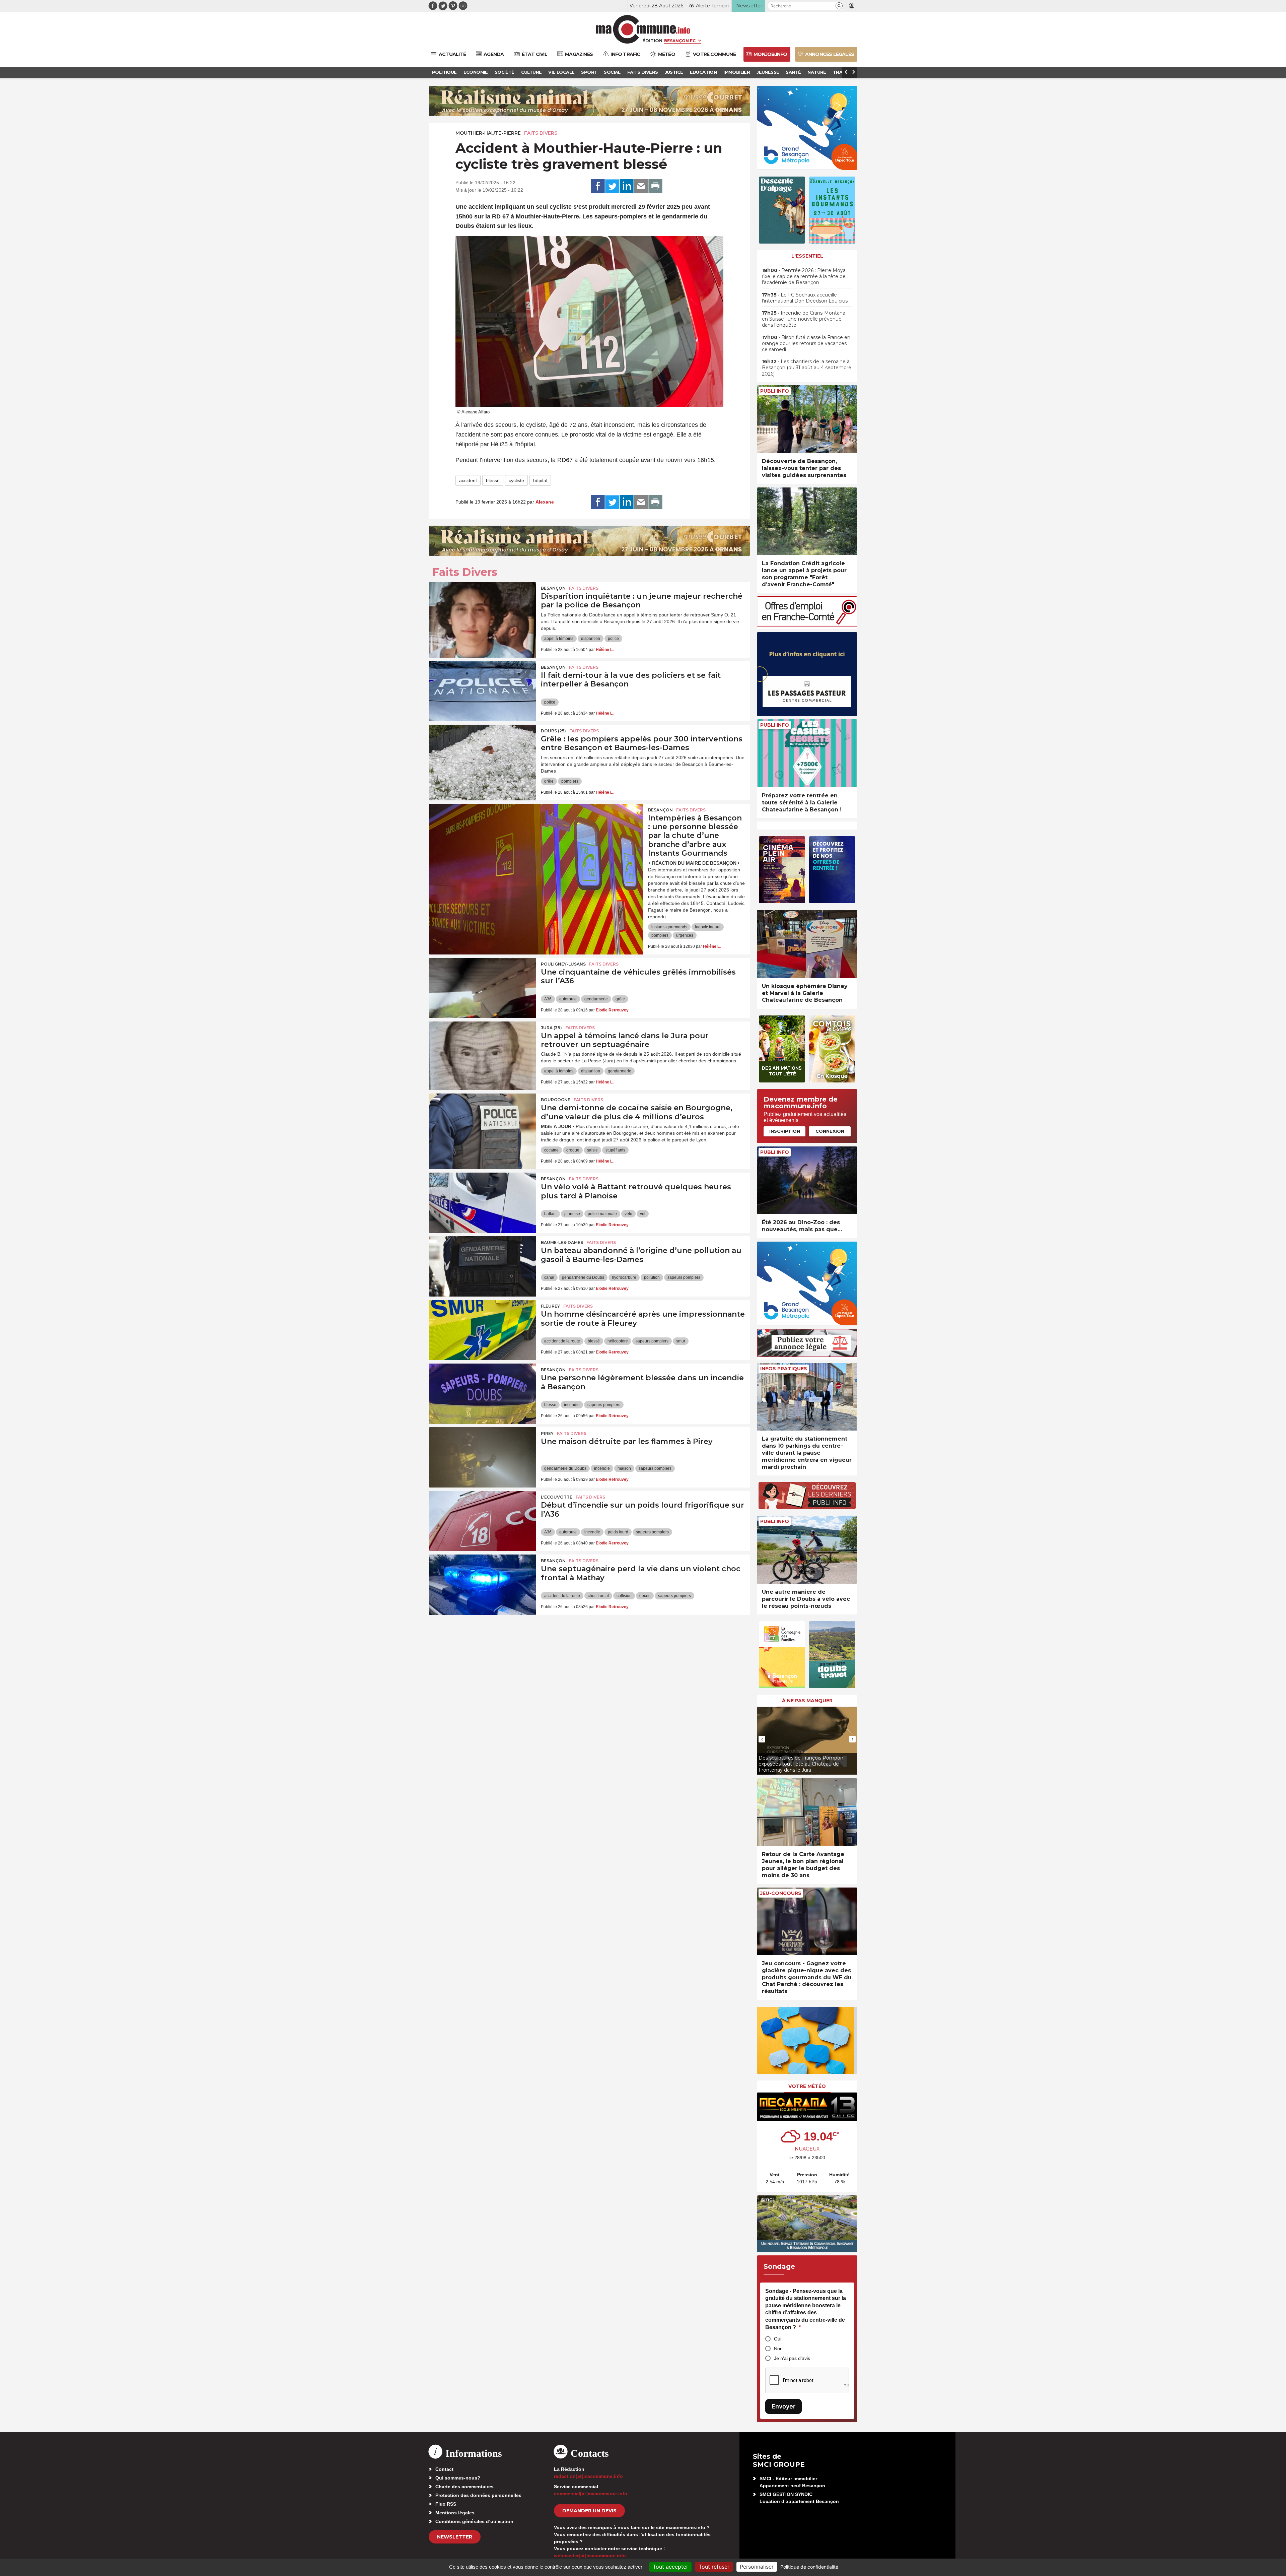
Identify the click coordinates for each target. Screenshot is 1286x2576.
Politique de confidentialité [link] (809, 2567)
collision (624, 1596)
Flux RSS (446, 2504)
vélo (628, 1214)
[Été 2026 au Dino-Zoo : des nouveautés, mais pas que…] (807, 1180)
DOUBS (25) (553, 731)
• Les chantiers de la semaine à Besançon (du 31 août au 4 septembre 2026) (807, 368)
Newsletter (455, 2537)
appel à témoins (559, 639)
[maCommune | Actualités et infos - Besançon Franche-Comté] (643, 29)
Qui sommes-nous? (458, 2478)
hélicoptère (618, 1341)
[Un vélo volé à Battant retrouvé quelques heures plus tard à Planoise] (482, 1203)
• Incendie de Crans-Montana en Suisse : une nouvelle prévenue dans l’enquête (804, 319)
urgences (685, 935)
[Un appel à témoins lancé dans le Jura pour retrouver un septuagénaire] (482, 1052)
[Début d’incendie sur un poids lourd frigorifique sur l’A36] (482, 1521)
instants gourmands (669, 927)
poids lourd (618, 1532)
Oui (778, 2339)
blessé (493, 480)
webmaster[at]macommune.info (590, 2556)
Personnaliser (757, 2567)
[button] (839, 6)
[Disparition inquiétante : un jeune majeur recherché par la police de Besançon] (482, 612)
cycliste (516, 480)
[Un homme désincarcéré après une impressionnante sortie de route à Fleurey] (482, 1330)
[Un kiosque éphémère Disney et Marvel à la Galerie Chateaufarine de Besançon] (807, 944)
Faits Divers (541, 133)
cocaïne (551, 1150)
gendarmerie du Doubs (583, 1277)
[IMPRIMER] (655, 186)
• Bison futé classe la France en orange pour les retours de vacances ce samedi (806, 343)
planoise (572, 1214)
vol (643, 1214)
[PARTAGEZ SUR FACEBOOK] (598, 186)
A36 (548, 999)
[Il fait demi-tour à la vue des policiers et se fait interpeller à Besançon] (482, 691)
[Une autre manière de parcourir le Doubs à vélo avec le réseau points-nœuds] (807, 1550)
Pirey (547, 1433)
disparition (591, 639)
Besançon (553, 588)
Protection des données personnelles (478, 2495)
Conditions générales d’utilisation (474, 2521)
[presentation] (762, 1739)
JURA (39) (551, 1028)
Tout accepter (670, 2567)
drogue (573, 1150)
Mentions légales (455, 2513)
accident (468, 480)
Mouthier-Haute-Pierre (488, 133)
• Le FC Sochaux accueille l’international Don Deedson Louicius (805, 298)
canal (549, 1277)
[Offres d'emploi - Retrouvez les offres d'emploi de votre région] (807, 625)
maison (624, 1468)
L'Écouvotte (557, 1497)
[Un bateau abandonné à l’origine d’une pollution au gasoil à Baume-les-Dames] (482, 1266)
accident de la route (562, 1341)
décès (645, 1596)
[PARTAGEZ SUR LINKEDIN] (627, 186)
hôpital (540, 480)
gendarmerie (596, 999)
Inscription (785, 1131)
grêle (549, 781)
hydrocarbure (624, 1277)
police (613, 639)
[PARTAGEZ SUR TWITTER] (612, 186)
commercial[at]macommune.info (591, 2494)
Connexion (830, 1131)
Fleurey (550, 1306)
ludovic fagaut (708, 927)
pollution (652, 1277)
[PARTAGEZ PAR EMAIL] (641, 186)
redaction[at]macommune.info (588, 2476)
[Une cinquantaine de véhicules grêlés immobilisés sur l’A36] (482, 988)
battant (550, 1214)
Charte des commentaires (465, 2487)
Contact (444, 2469)
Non (778, 2349)
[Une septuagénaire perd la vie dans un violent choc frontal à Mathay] (482, 1585)
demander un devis (589, 2511)
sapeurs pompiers (684, 1277)
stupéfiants (615, 1150)
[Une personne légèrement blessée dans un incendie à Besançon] (482, 1394)
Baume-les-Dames (562, 1242)
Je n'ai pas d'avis (792, 2358)
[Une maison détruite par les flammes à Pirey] (482, 1457)
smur (681, 1341)
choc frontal (598, 1596)
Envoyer (783, 2406)
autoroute (568, 999)
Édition (652, 41)
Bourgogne (556, 1100)
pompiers (570, 781)
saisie (592, 1150)
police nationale (602, 1214)
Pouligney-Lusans (563, 964)
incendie (572, 1405)
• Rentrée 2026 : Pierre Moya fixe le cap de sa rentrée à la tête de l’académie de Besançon (804, 276)
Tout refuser (714, 2567)
